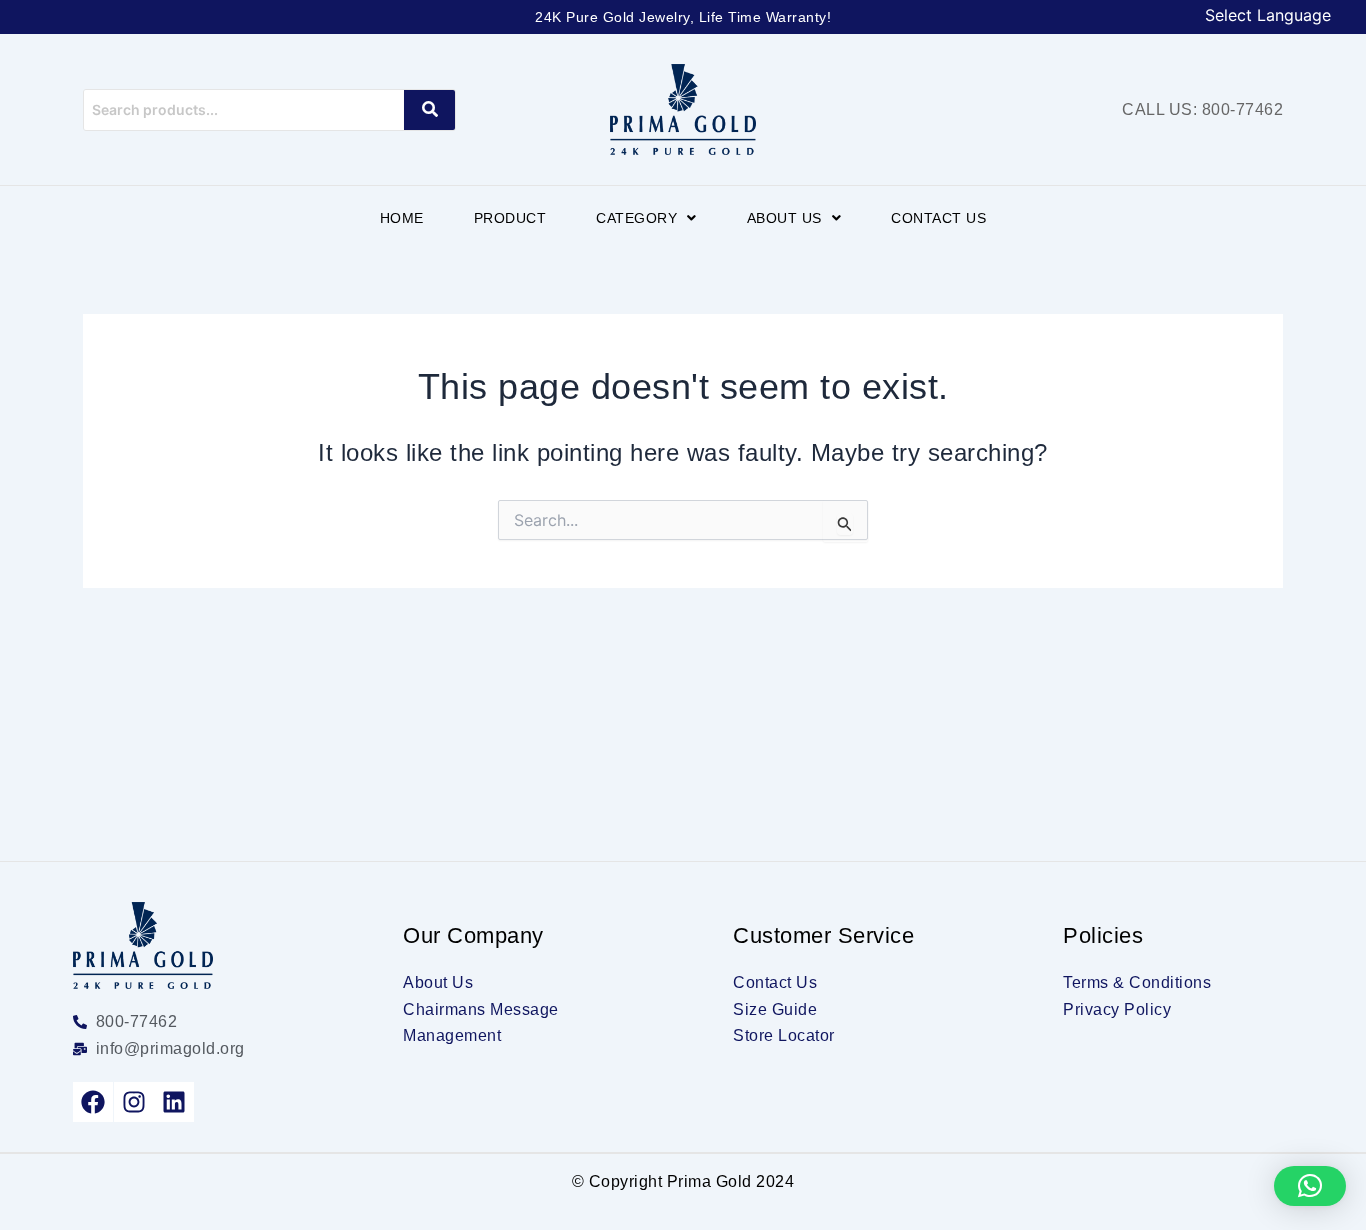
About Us (784, 218)
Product (510, 218)
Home (402, 218)
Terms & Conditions (1137, 982)
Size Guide (775, 1009)
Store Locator (784, 1035)
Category (636, 218)
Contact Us (938, 218)
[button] (646, 218)
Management (452, 1035)
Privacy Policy (1117, 1009)
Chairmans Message (481, 1009)
